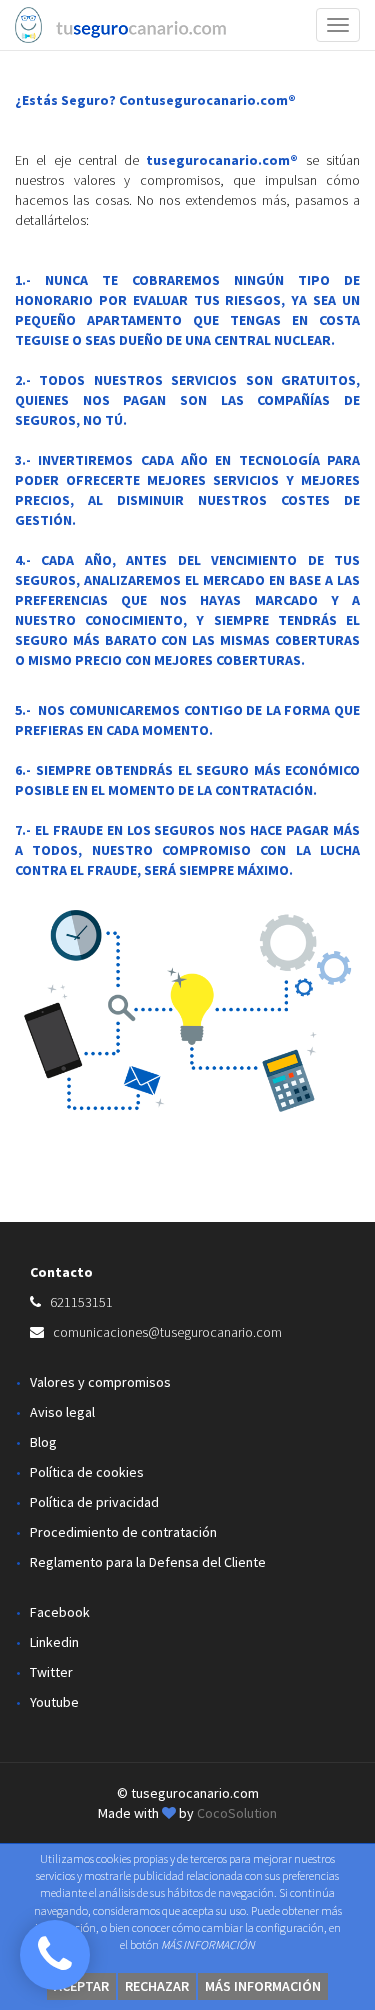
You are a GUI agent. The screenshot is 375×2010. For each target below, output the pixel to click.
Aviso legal (62, 1412)
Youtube (54, 1702)
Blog (43, 1442)
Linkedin (54, 1642)
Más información (263, 1986)
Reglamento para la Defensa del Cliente (148, 1562)
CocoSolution (237, 1813)
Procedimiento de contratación (123, 1532)
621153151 (81, 1302)
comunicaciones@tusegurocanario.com (167, 1332)
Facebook (60, 1612)
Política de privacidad (94, 1502)
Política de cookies (87, 1472)
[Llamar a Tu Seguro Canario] (55, 1955)
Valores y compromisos (100, 1382)
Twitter (51, 1672)
